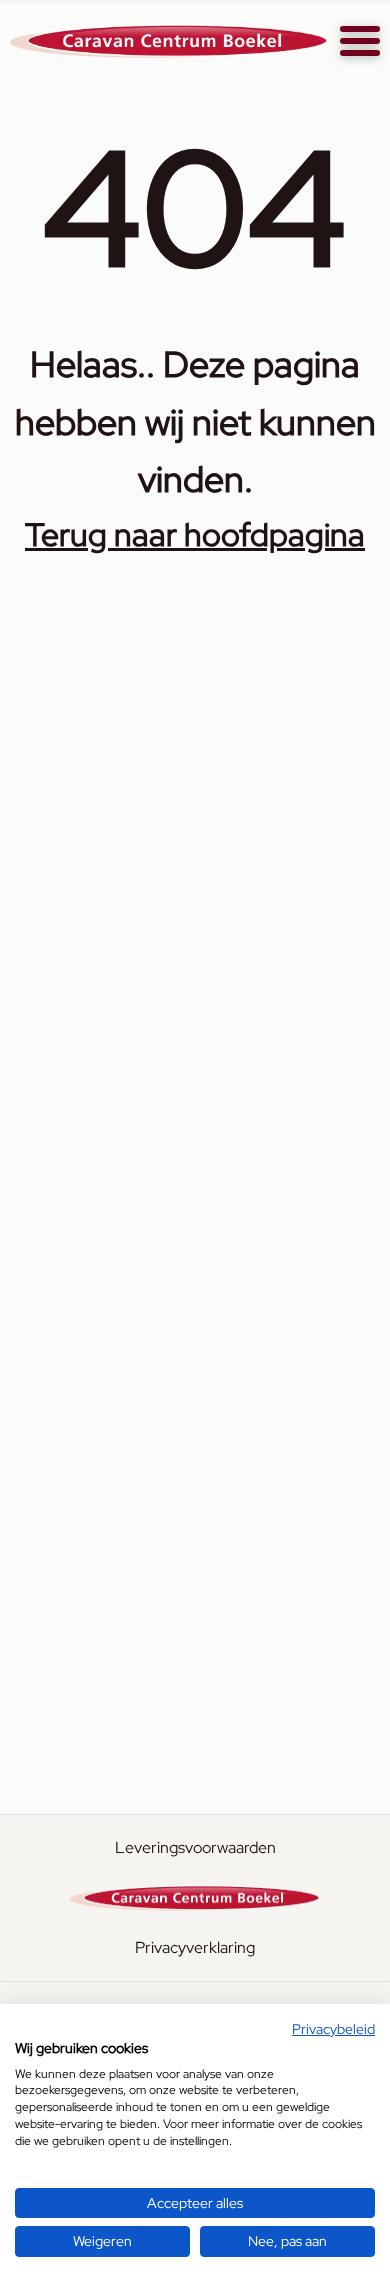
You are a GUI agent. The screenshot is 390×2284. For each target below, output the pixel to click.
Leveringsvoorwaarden (195, 1847)
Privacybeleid (333, 2029)
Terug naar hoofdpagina (195, 534)
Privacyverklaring (195, 1947)
